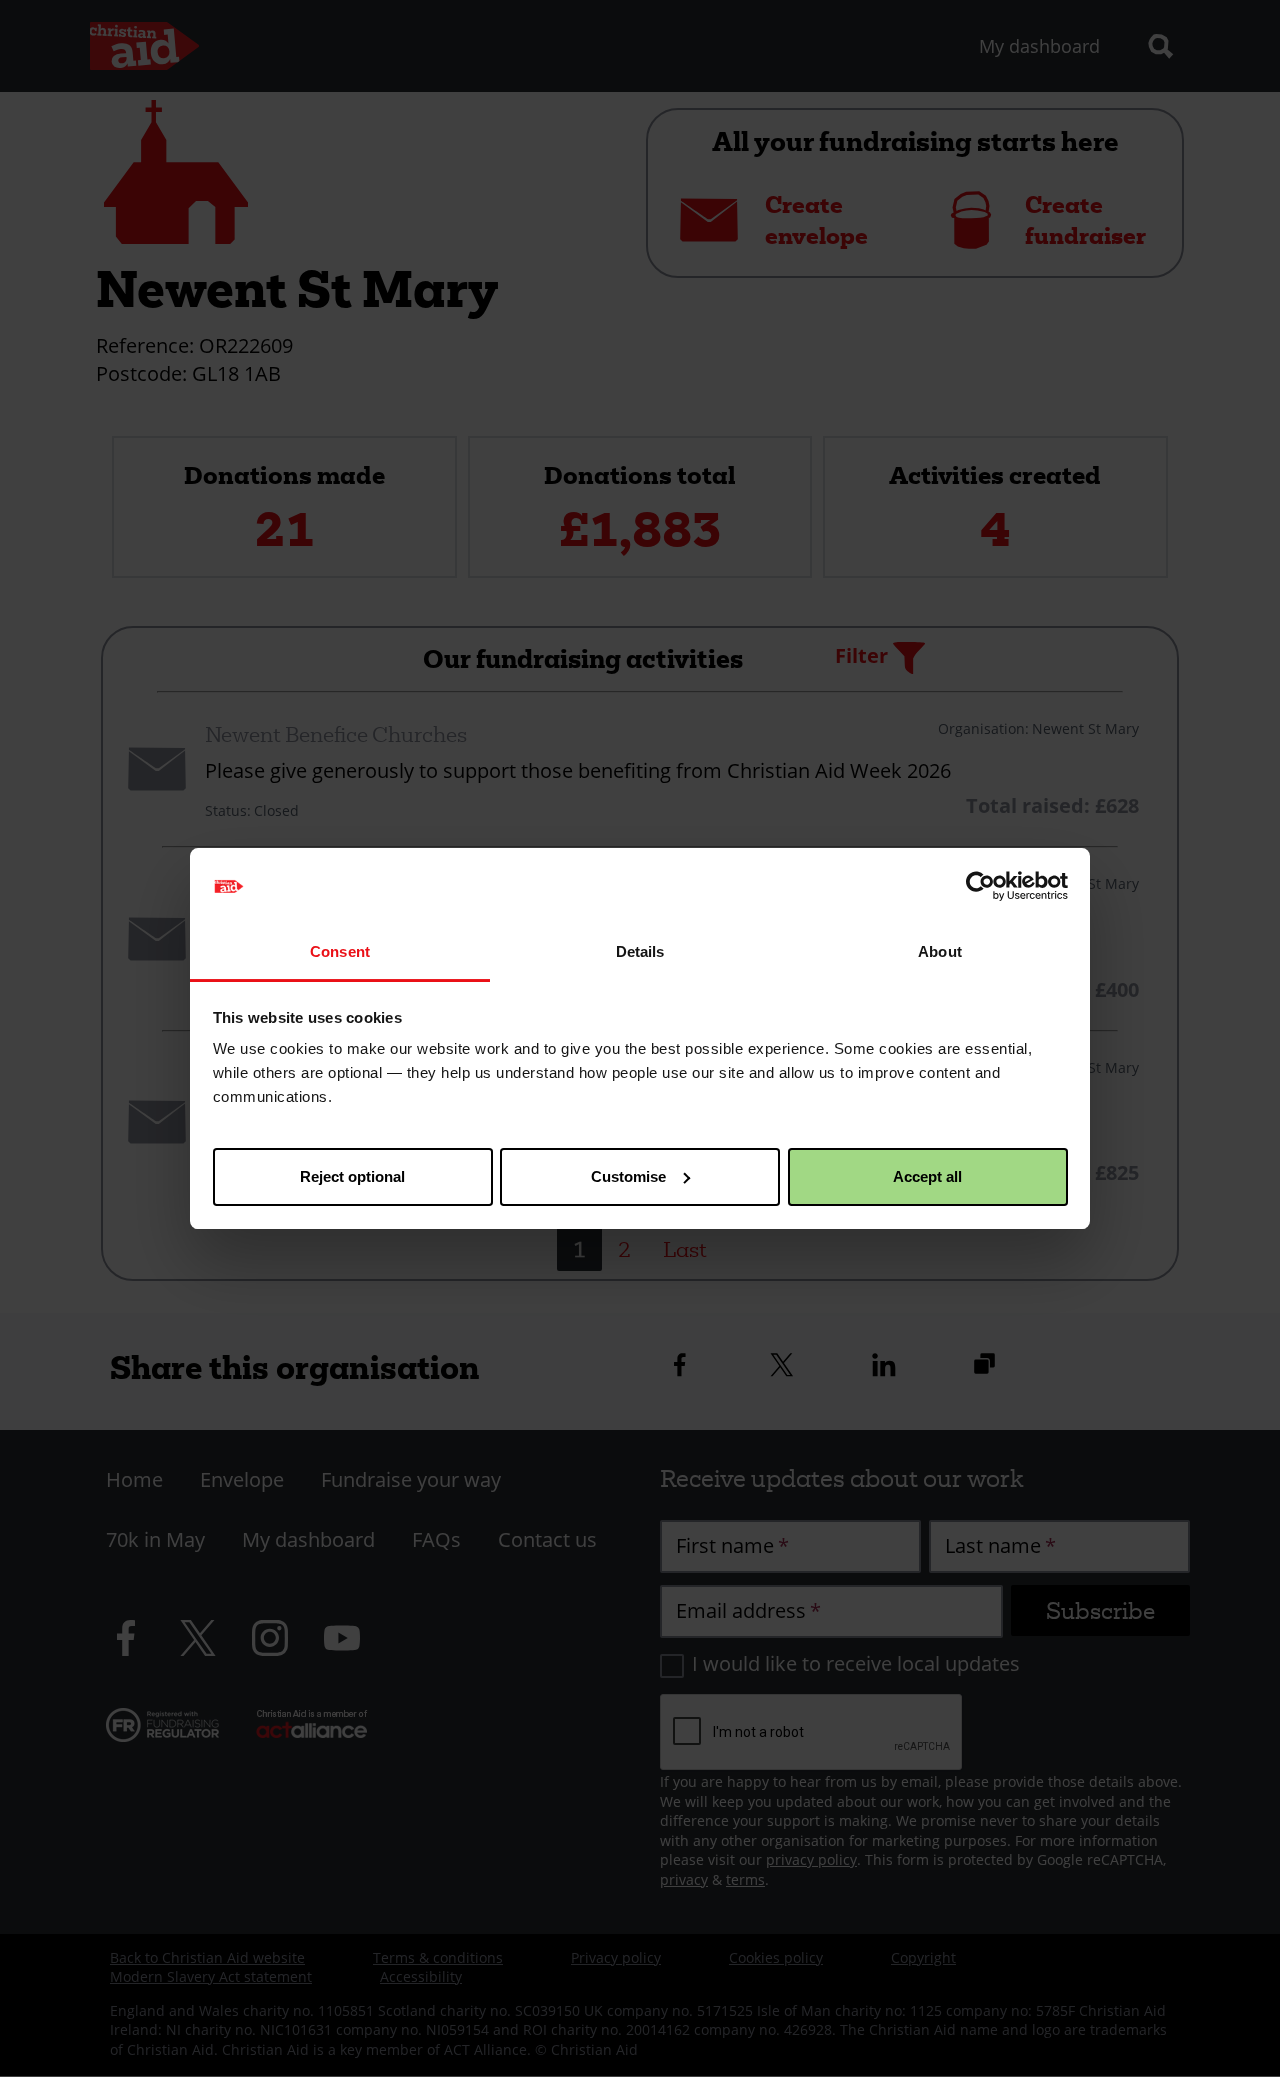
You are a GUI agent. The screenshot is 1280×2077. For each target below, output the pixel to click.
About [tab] (940, 951)
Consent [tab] (340, 951)
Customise (628, 1176)
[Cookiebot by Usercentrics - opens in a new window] (980, 886)
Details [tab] (640, 951)
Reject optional (352, 1176)
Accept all (927, 1176)
